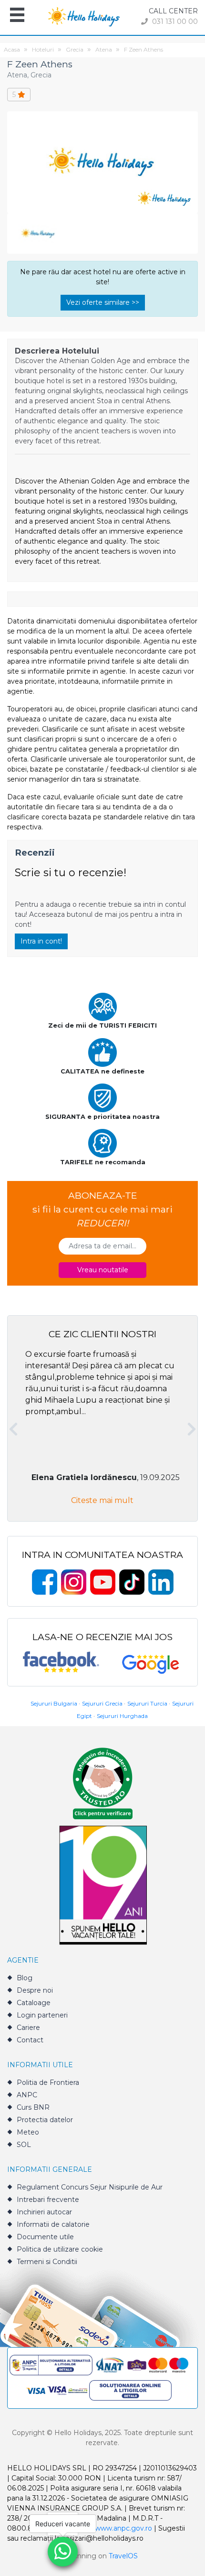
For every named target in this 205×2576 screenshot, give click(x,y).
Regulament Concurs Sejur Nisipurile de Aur (90, 2187)
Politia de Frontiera (48, 2082)
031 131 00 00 (174, 21)
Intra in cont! (41, 941)
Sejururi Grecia (102, 1703)
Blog (25, 1978)
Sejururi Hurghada (122, 1716)
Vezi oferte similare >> (103, 302)
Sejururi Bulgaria (54, 1703)
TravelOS (123, 2556)
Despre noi (35, 1990)
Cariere (28, 2028)
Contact (30, 2040)
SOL (24, 2145)
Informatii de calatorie (53, 2224)
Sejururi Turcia (147, 1703)
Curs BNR (33, 2107)
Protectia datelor (45, 2120)
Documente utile (45, 2237)
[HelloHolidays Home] (84, 16)
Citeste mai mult (102, 1500)
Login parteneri (42, 2015)
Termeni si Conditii (47, 2262)
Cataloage (34, 2003)
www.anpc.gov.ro (123, 2528)
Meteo (28, 2132)
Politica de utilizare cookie (60, 2249)
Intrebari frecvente (48, 2200)
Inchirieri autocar (44, 2212)
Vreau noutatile (103, 1270)
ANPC (27, 2095)
